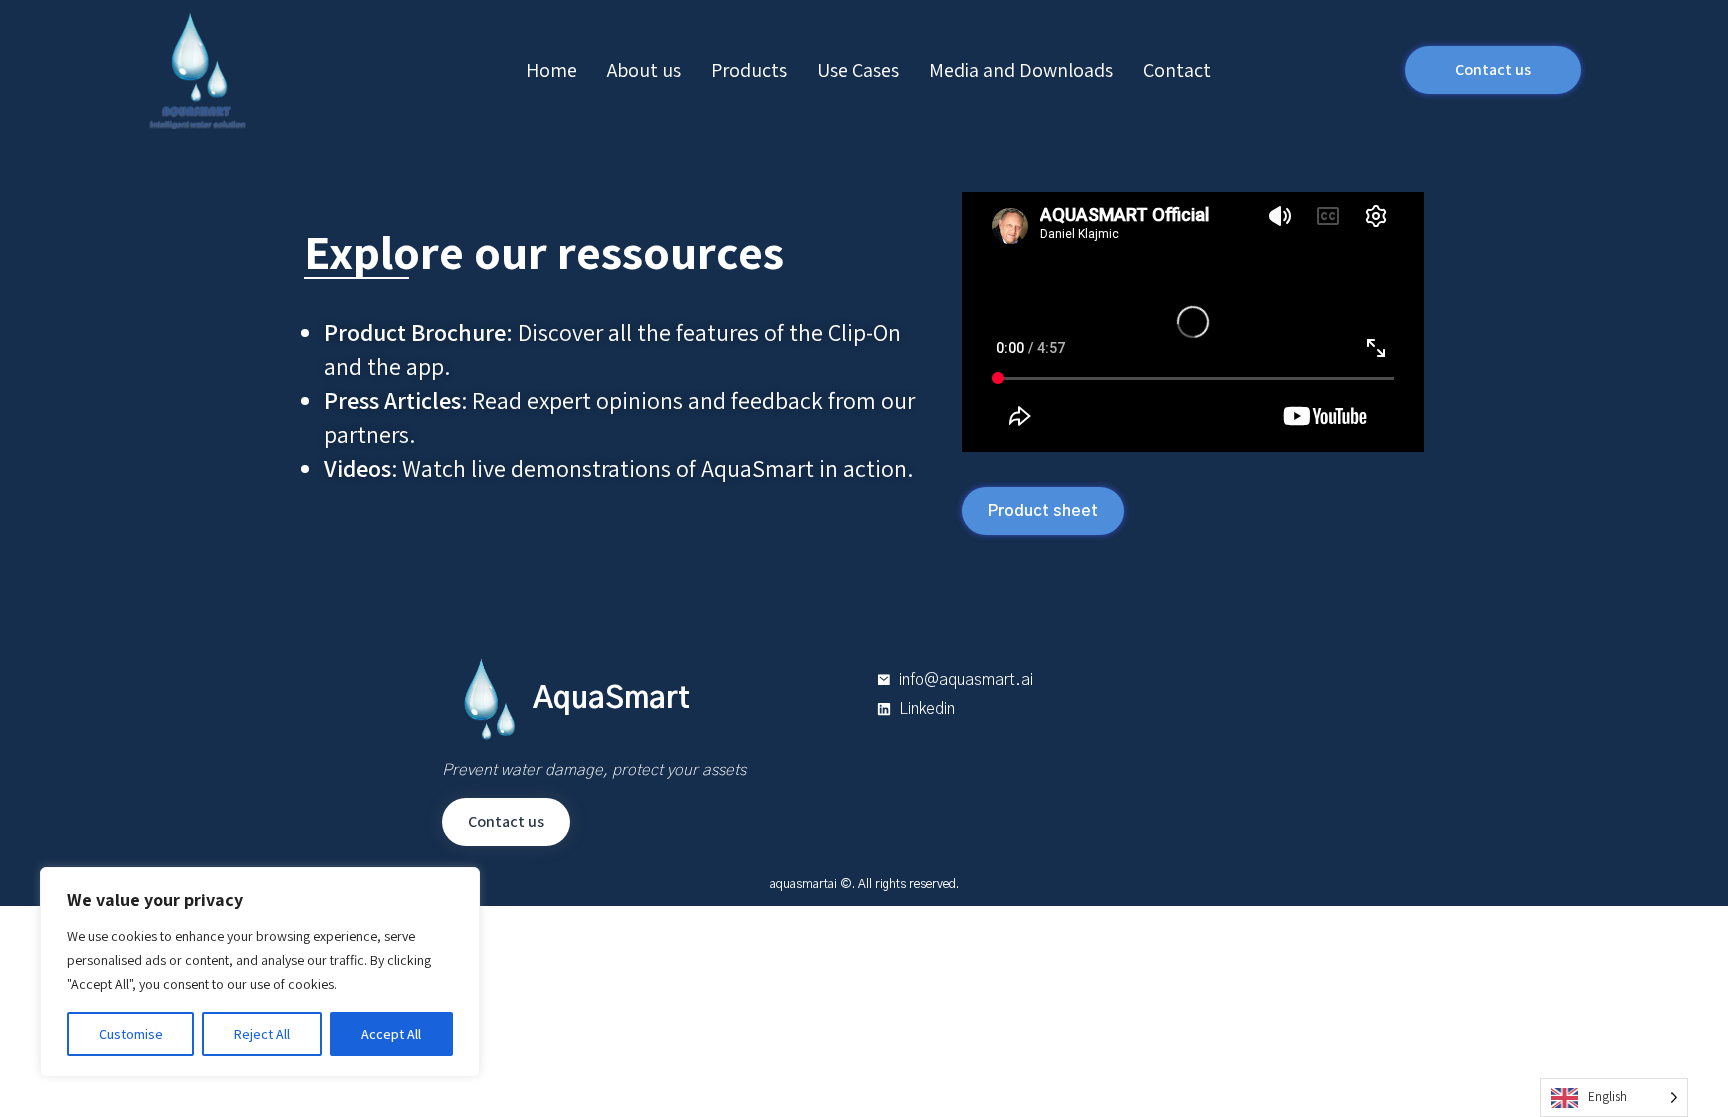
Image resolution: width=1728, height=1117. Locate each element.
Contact (1177, 70)
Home (551, 70)
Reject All (262, 1034)
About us (644, 70)
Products (749, 70)
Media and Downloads (1021, 70)
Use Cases (858, 70)
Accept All (391, 1034)
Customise (131, 1034)
